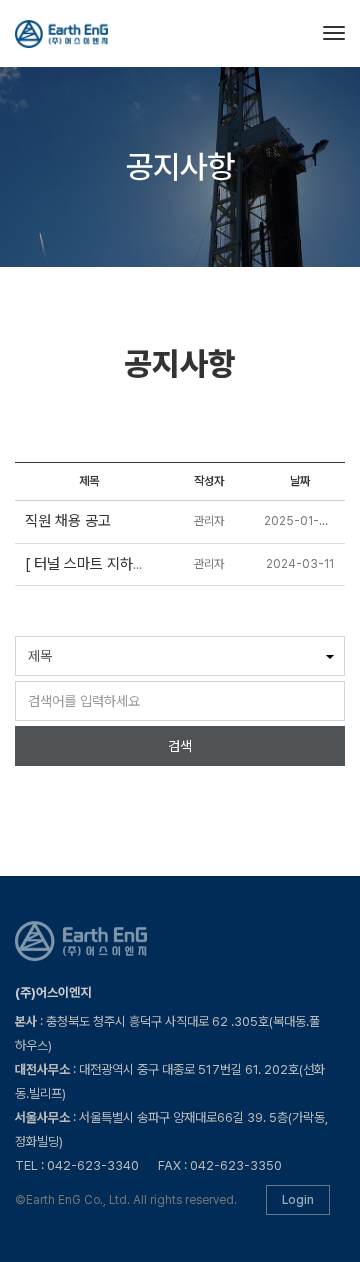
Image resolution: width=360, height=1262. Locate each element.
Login (298, 1200)
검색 (180, 746)
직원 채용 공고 (68, 521)
